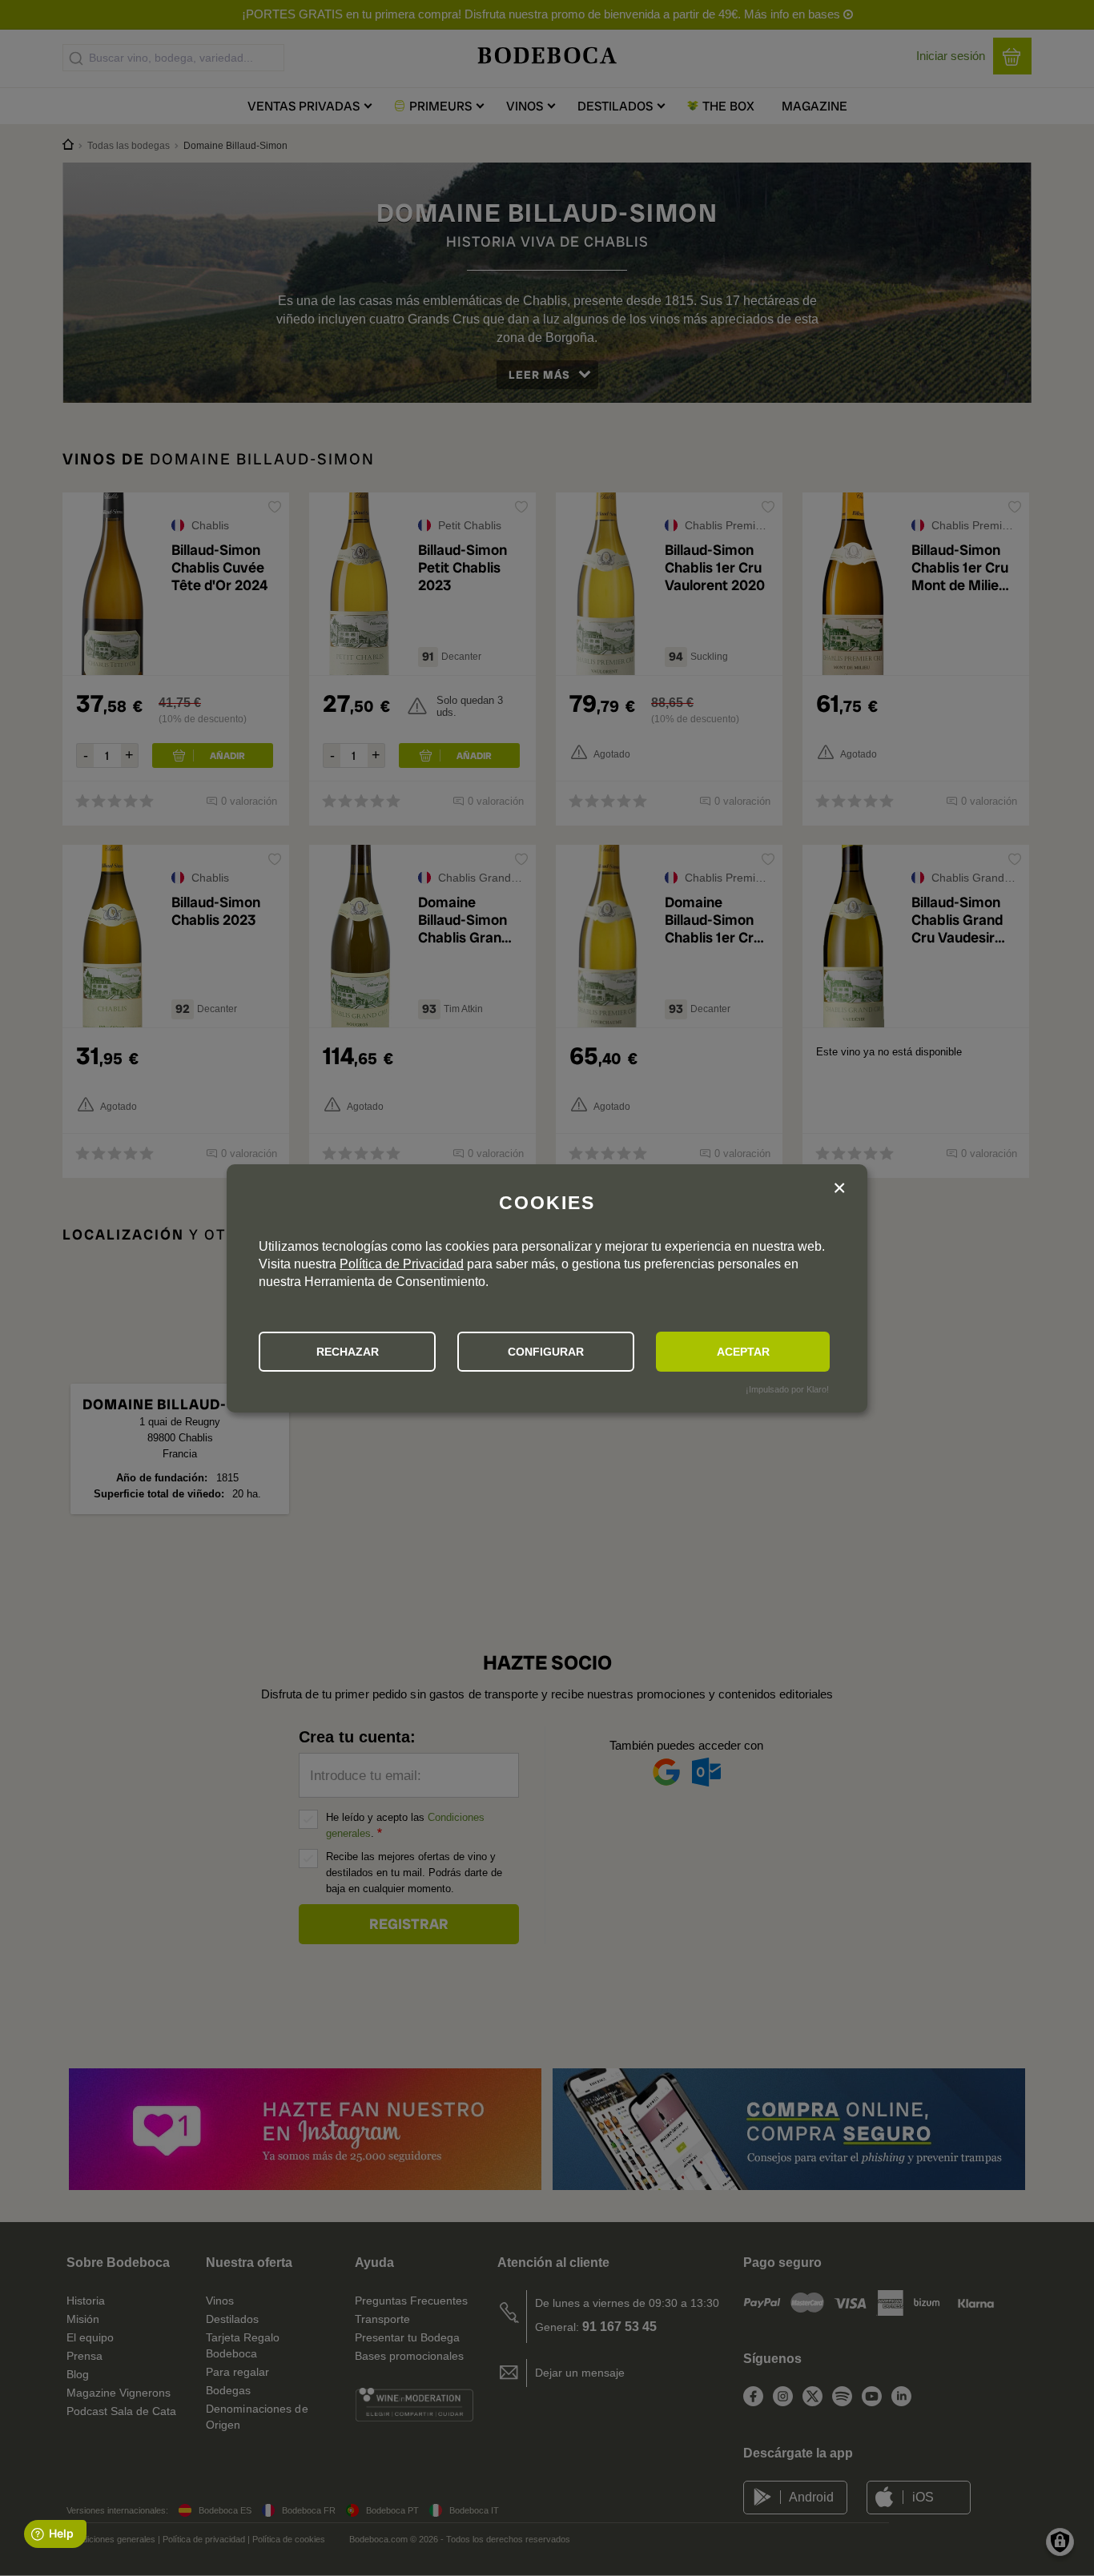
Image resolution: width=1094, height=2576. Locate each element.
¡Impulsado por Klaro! (787, 1389)
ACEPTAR (743, 1352)
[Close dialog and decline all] (839, 1190)
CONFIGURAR (546, 1352)
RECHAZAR (348, 1352)
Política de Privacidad (402, 1264)
